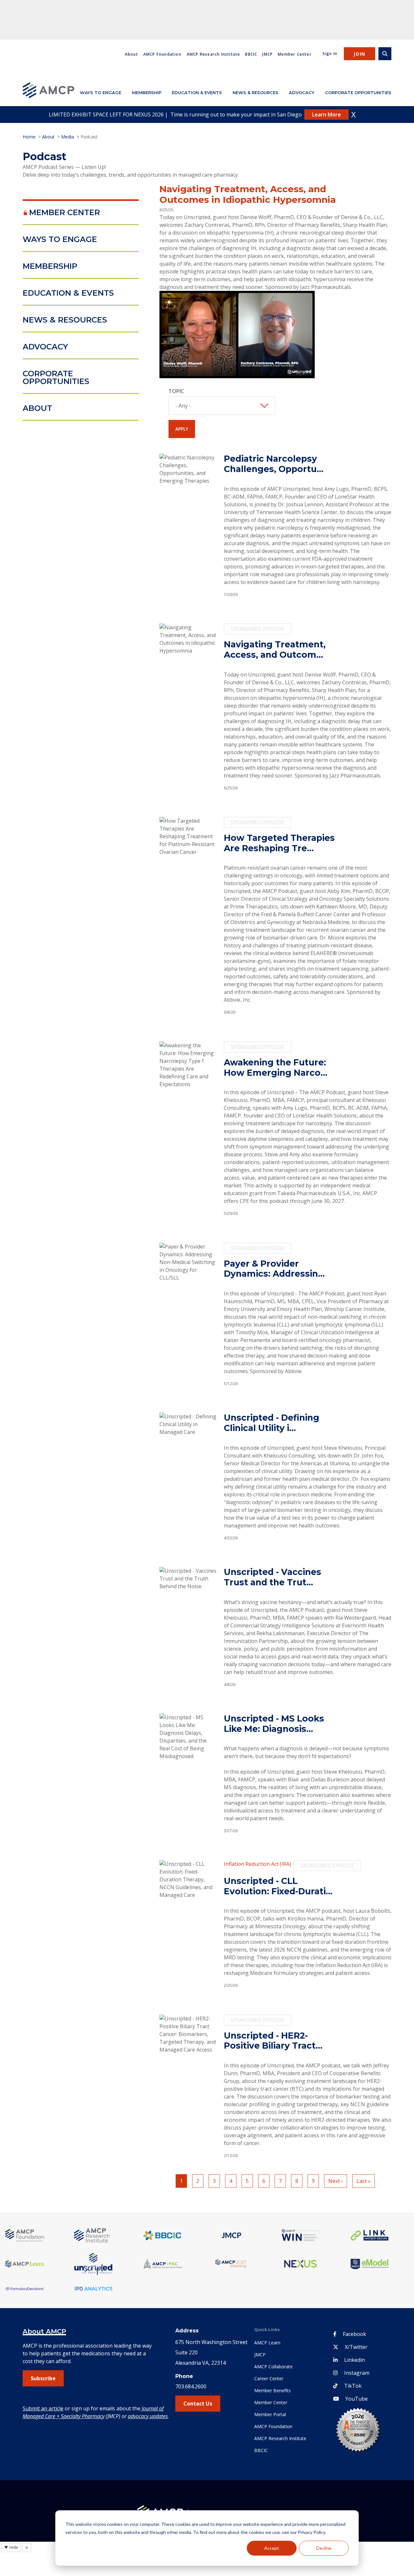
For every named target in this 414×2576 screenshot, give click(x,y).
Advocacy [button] (45, 347)
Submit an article (43, 2408)
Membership (147, 93)
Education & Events (197, 93)
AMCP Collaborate (273, 2367)
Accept (272, 2548)
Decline (324, 2548)
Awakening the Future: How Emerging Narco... (276, 1068)
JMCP (267, 54)
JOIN (360, 54)
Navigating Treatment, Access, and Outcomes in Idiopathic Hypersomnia (248, 194)
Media (68, 137)
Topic (176, 391)
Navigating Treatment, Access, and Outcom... (275, 650)
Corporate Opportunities (358, 93)
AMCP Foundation (162, 54)
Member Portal (270, 2414)
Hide (11, 2547)
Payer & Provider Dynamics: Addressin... (274, 1269)
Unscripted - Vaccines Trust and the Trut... (272, 1577)
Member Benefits (272, 2390)
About (131, 54)
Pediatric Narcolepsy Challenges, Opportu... (274, 464)
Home (29, 137)
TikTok (353, 2386)
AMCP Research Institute (213, 54)
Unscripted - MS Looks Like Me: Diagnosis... (274, 1724)
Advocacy (302, 93)
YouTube (357, 2399)
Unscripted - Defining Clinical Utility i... (272, 1423)
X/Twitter (356, 2347)
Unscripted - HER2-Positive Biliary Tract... (273, 2041)
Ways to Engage (101, 93)
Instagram (357, 2373)
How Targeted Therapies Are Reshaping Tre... (279, 843)
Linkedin (354, 2360)
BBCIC (251, 54)
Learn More (327, 115)
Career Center (269, 2378)
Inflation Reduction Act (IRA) (257, 1864)
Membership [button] (50, 266)
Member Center (295, 54)
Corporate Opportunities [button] (56, 377)
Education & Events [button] (68, 293)
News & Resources (256, 93)
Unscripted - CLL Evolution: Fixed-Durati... (278, 1886)
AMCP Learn (267, 2343)
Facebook (354, 2334)
